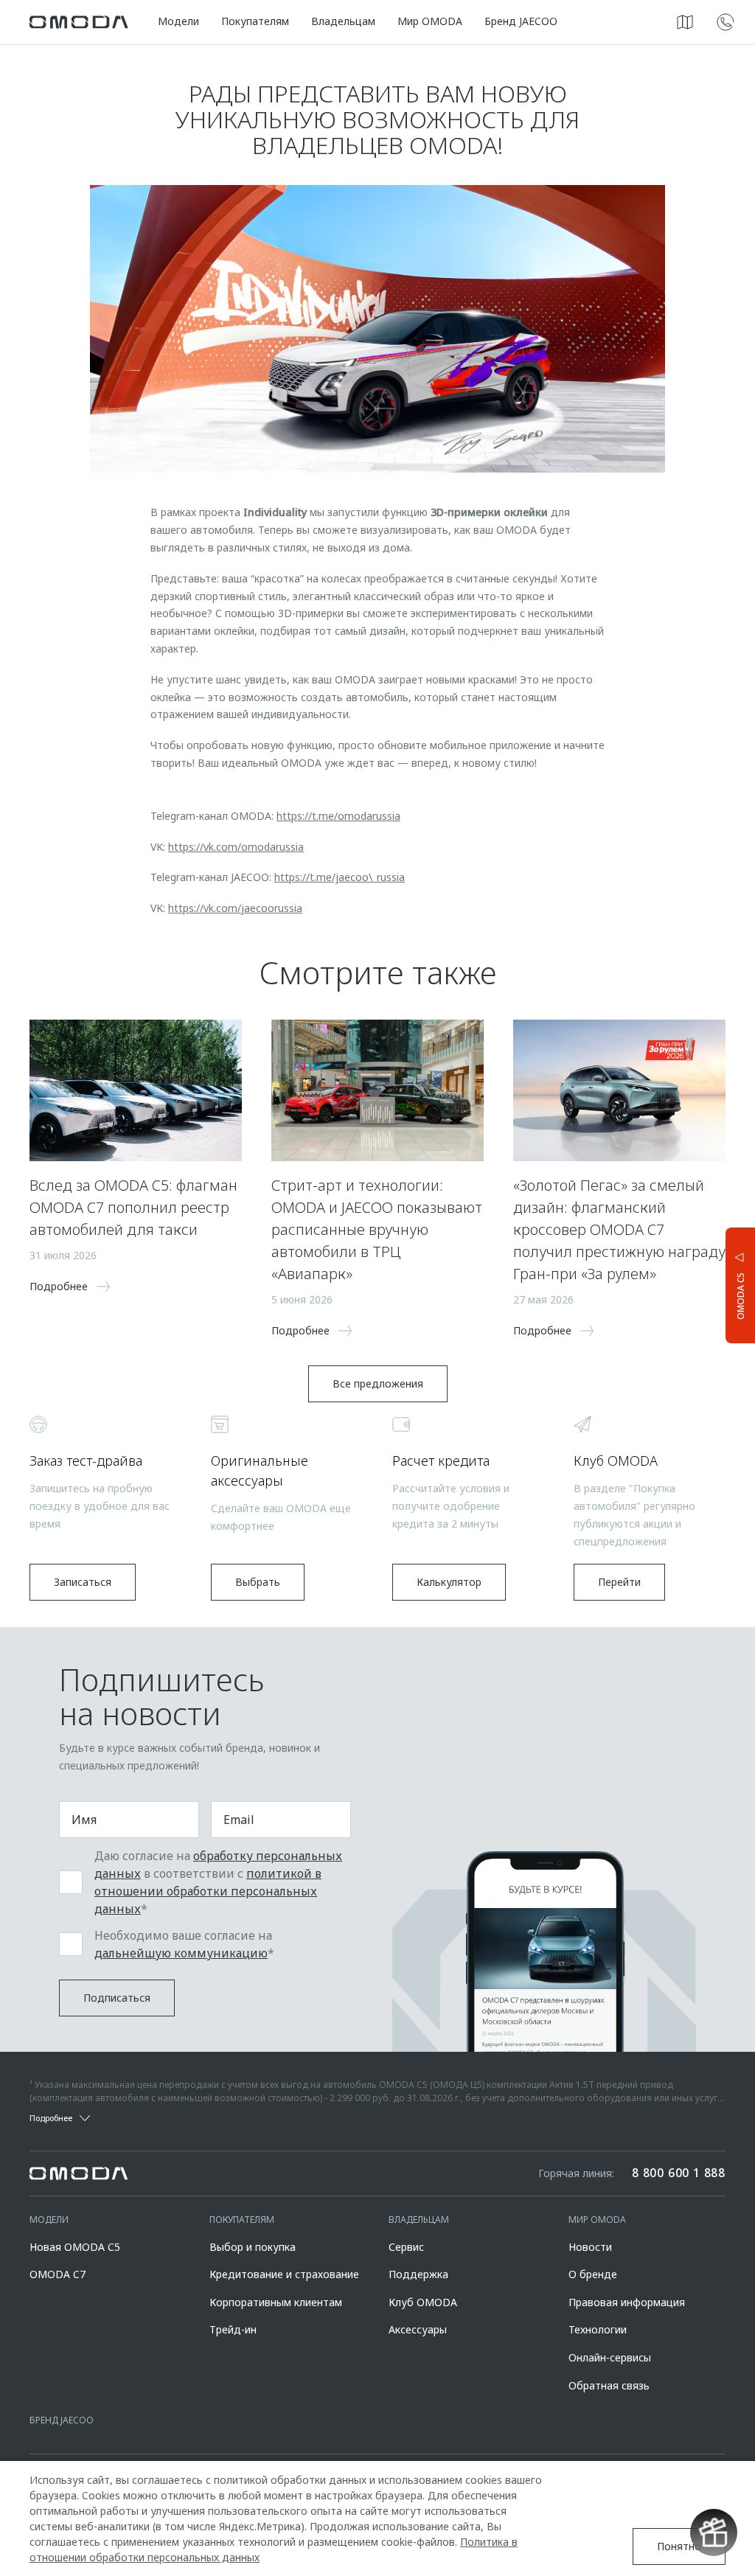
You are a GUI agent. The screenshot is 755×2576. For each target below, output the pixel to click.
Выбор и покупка (253, 2247)
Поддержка (418, 2274)
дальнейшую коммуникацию (181, 1953)
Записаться (83, 1582)
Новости (590, 2247)
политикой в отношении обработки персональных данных (208, 1891)
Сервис (406, 2247)
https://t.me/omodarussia (338, 816)
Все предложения (378, 1383)
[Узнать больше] (726, 22)
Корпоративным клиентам (276, 2302)
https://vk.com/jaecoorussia (235, 908)
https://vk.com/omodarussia (236, 847)
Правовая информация (627, 2302)
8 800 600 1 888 (679, 2173)
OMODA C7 (58, 2274)
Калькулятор (449, 1582)
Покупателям (255, 21)
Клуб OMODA (423, 2302)
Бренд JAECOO (521, 21)
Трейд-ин (233, 2329)
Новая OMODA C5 (75, 2247)
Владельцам (343, 21)
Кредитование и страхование (284, 2274)
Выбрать (258, 1582)
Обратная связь (609, 2385)
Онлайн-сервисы (610, 2357)
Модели (178, 21)
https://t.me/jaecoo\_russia (340, 877)
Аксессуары (418, 2329)
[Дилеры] (685, 22)
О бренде (593, 2274)
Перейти (619, 1582)
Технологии (598, 2329)
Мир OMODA (430, 21)
